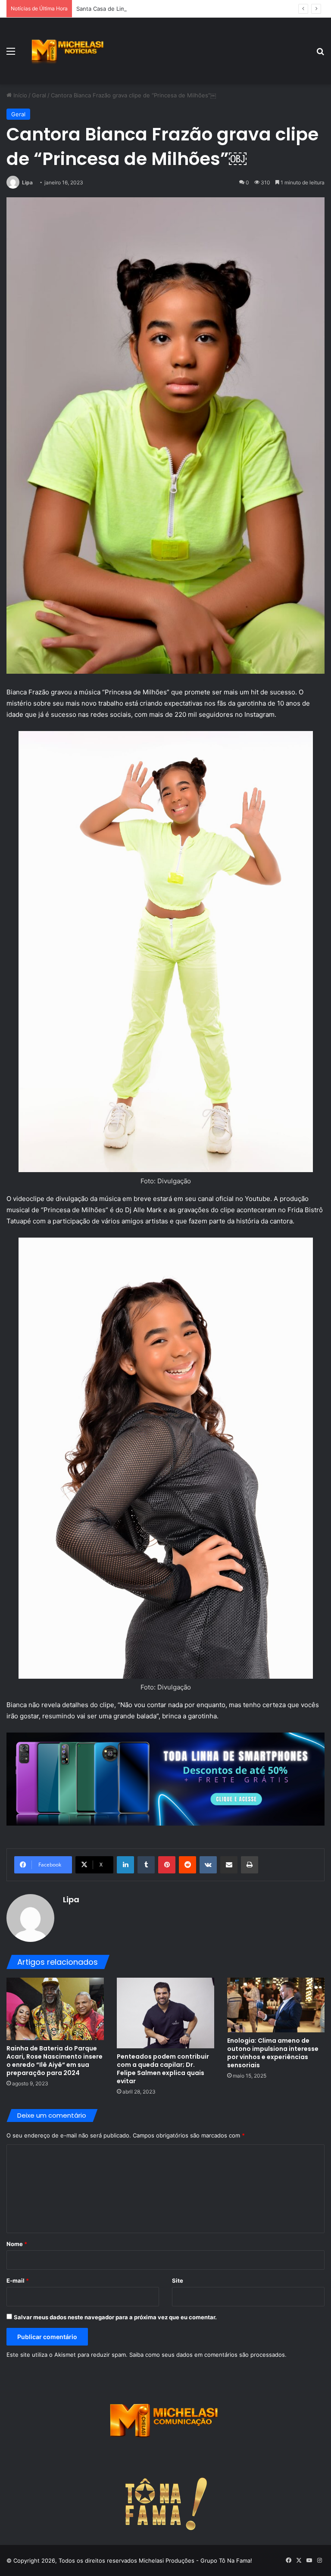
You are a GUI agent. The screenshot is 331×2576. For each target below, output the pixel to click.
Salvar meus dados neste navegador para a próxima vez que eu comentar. (115, 2317)
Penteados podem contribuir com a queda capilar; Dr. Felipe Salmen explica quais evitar (163, 2069)
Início (19, 95)
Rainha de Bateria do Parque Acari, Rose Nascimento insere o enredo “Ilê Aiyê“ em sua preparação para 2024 (55, 2061)
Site (178, 2280)
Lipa (27, 182)
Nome (17, 2244)
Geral (39, 95)
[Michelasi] (67, 51)
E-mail (18, 2280)
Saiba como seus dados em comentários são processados (207, 2355)
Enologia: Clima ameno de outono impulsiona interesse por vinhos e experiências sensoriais (273, 2053)
